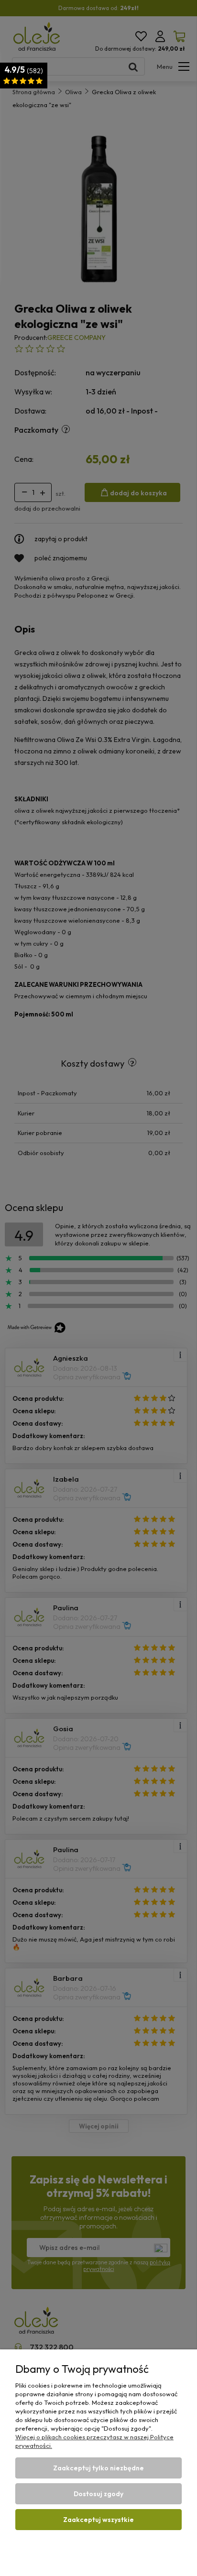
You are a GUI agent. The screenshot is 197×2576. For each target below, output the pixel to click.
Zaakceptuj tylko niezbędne (98, 2468)
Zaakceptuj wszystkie (98, 2520)
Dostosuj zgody (98, 2494)
